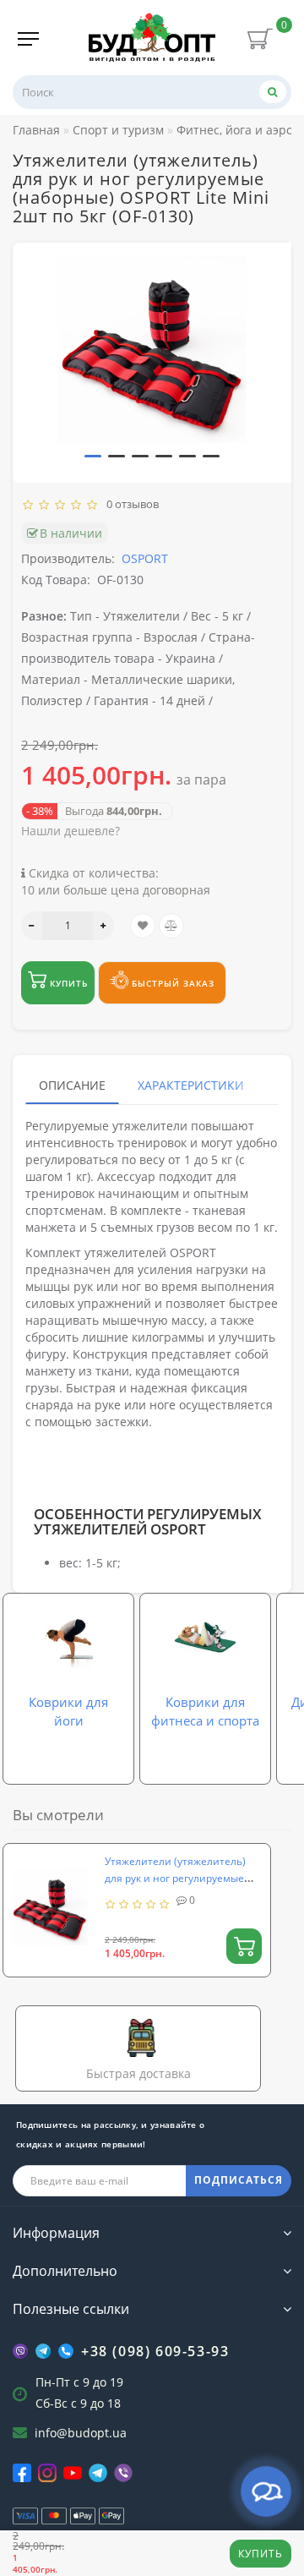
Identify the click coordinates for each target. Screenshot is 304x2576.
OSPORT (145, 558)
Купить (261, 2554)
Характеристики (191, 1085)
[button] (93, 456)
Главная (36, 130)
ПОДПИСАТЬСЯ (239, 2180)
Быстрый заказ (171, 983)
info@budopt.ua (81, 2433)
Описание (72, 1085)
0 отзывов (130, 504)
